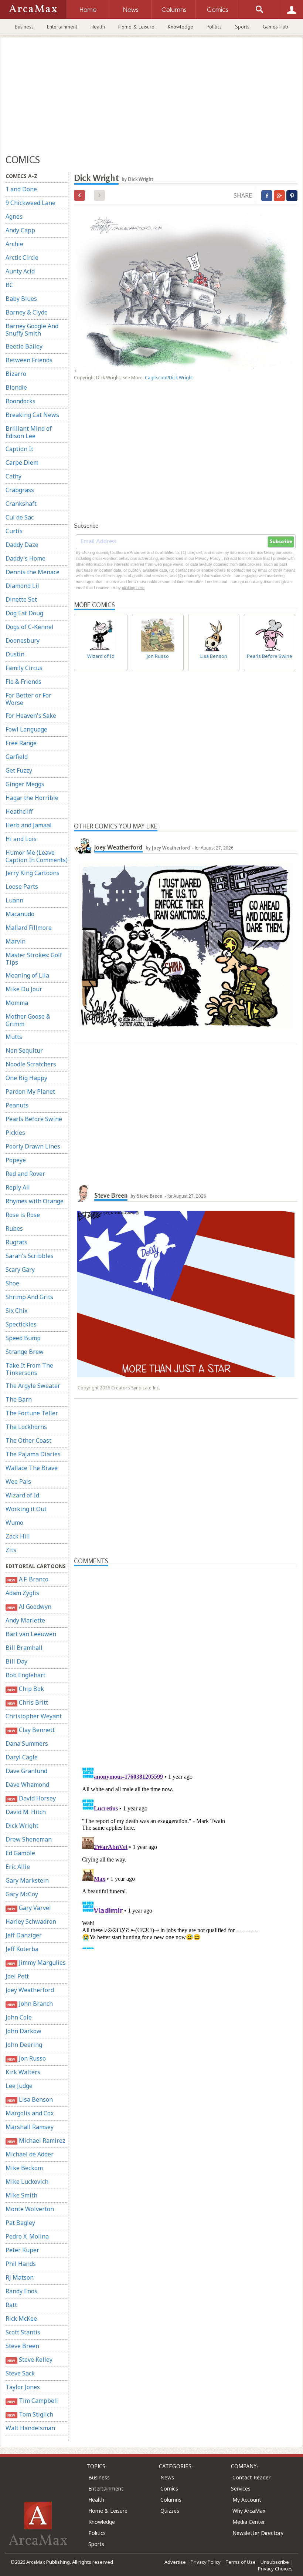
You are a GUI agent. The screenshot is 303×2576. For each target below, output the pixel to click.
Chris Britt (28, 1702)
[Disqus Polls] (186, 1659)
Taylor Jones (23, 2387)
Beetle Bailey (24, 346)
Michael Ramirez (36, 2140)
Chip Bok (25, 1689)
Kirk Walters (23, 2072)
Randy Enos (21, 2291)
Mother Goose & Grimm (28, 1020)
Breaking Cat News (32, 415)
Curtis (14, 531)
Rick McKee (21, 2318)
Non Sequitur (24, 1050)
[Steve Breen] (83, 1193)
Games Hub (275, 27)
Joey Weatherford (30, 1990)
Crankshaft (21, 504)
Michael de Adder (30, 2154)
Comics (169, 2488)
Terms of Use (241, 2562)
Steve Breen (22, 2346)
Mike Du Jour (24, 989)
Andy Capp (20, 230)
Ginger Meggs (25, 784)
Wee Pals (18, 1482)
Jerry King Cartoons (33, 873)
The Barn (19, 1399)
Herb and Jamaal (29, 825)
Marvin (16, 941)
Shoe (12, 1283)
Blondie (16, 387)
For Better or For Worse (28, 699)
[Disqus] (186, 1856)
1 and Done (21, 189)
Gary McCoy (22, 1894)
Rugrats (16, 1242)
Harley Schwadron (31, 1921)
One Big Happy (26, 1078)
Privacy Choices (275, 2569)
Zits (11, 1550)
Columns (171, 2500)
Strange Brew (25, 1352)
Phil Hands (21, 2264)
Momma (17, 1003)
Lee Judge (19, 2086)
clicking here (133, 588)
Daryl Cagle (22, 1757)
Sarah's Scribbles (30, 1256)
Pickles (15, 1133)
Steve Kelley (30, 2360)
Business (24, 27)
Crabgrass (20, 490)
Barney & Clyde (27, 312)
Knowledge (181, 27)
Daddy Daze (22, 545)
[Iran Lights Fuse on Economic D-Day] (79, 195)
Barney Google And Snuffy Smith (32, 330)
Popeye (16, 1160)
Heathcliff (19, 811)
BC (9, 285)
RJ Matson (20, 2277)
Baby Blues (21, 299)
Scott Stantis (23, 2332)
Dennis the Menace (33, 572)
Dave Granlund (26, 1771)
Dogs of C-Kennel (30, 627)
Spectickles (21, 1324)
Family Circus (24, 668)
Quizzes (170, 2511)
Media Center (249, 2522)
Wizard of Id (22, 1495)
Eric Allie (18, 1867)
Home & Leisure (136, 27)
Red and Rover (25, 1174)
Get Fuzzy (19, 770)
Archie (14, 244)
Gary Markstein (27, 1880)
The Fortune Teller (32, 1413)
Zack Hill (18, 1536)
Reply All (18, 1187)
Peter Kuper (22, 2250)
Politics (214, 27)
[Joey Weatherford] (83, 844)
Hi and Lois (21, 839)
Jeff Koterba (22, 1949)
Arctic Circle (22, 258)
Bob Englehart (25, 1675)
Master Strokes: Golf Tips (34, 959)
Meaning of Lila (27, 975)
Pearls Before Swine (34, 1119)
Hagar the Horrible (32, 798)
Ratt (11, 2305)
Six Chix (16, 1311)
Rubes (14, 1228)
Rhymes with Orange (35, 1201)
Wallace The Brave (32, 1468)
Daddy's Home (25, 558)
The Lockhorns (26, 1427)
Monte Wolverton (30, 2209)
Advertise (175, 2562)
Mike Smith (21, 2195)
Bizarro (16, 374)
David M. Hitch (26, 1812)
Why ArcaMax (249, 2511)
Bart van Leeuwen (31, 1634)
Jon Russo (26, 2058)
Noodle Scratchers (31, 1064)
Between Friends (29, 360)
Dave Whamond (27, 1785)
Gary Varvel (29, 1908)
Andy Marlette (25, 1620)
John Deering (24, 2045)
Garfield (17, 757)
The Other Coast (28, 1440)
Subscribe (281, 542)
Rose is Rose (23, 1215)
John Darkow (23, 2031)
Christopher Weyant (34, 1716)
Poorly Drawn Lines (33, 1146)
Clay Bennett (31, 1730)
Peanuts (17, 1105)
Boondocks (21, 401)
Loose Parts (22, 887)
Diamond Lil (22, 586)
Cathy (13, 476)
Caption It (19, 449)
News (167, 2477)
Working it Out (26, 1509)
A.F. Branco (28, 1579)
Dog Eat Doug (24, 613)
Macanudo (20, 914)
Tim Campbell (33, 2401)
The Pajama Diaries (33, 1454)
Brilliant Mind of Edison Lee (29, 432)
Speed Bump (23, 1338)
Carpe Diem (22, 463)
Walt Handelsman (30, 2428)
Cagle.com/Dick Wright (169, 378)
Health (98, 27)
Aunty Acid (20, 271)
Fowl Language (26, 729)
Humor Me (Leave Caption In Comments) (37, 856)
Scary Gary (20, 1269)
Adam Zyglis (22, 1593)
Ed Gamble (20, 1853)
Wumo (14, 1523)
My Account (247, 2500)
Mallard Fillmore (29, 928)
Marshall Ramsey (30, 2127)
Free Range (21, 743)
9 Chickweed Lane (30, 203)
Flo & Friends (23, 682)
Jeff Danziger (24, 1935)
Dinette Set (21, 599)
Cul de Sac (20, 517)
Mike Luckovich (27, 2182)
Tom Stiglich (30, 2414)
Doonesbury (23, 640)
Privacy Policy (206, 2562)
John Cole (19, 2017)
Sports (242, 27)
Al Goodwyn (29, 1607)
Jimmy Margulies (36, 1963)
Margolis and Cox (30, 2113)
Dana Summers (27, 1743)
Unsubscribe (275, 2562)
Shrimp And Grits (29, 1297)
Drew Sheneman (29, 1839)
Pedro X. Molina (27, 2236)
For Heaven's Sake (31, 716)
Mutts (14, 1037)
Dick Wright (22, 1826)
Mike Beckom (24, 2168)
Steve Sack (20, 2373)
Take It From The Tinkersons (29, 1369)
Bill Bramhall (24, 1648)
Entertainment (62, 27)
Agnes (14, 216)
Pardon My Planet (30, 1092)
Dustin (15, 654)
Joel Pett (17, 1976)
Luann (14, 900)
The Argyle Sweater (33, 1386)
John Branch (30, 2004)
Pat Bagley (20, 2223)
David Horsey (31, 1798)
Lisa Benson (30, 2099)
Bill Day (16, 1661)
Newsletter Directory (258, 2533)
